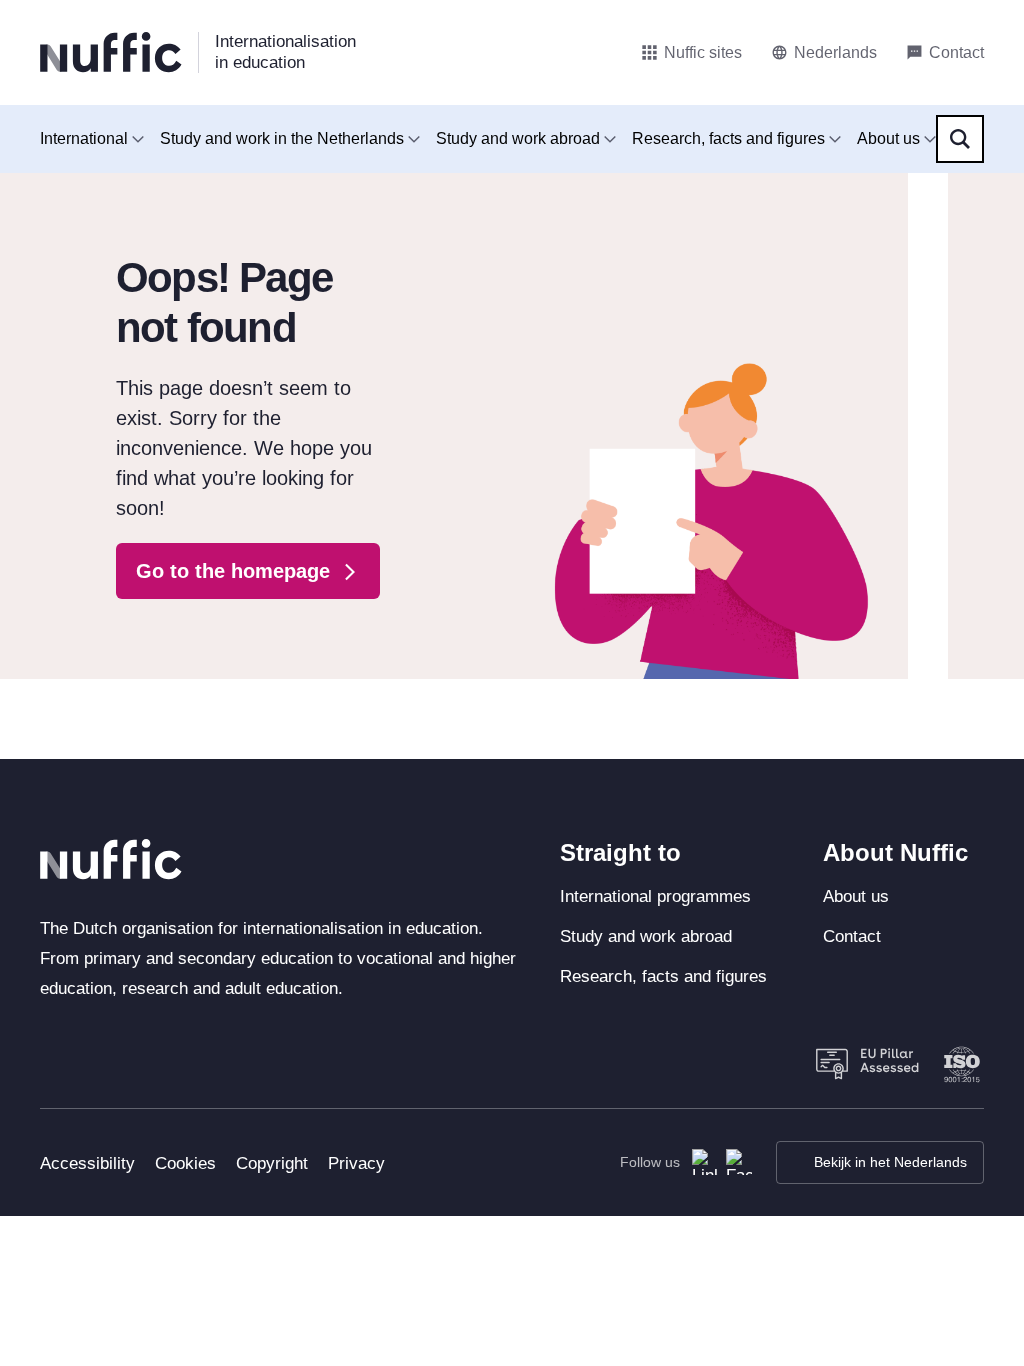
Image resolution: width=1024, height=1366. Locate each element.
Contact (852, 936)
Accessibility (87, 1163)
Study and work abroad (518, 138)
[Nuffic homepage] (111, 52)
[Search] (960, 139)
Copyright (272, 1163)
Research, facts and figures (728, 138)
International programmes (655, 896)
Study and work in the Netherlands (282, 138)
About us (888, 138)
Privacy (356, 1163)
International (84, 138)
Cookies (185, 1163)
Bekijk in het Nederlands (890, 1162)
